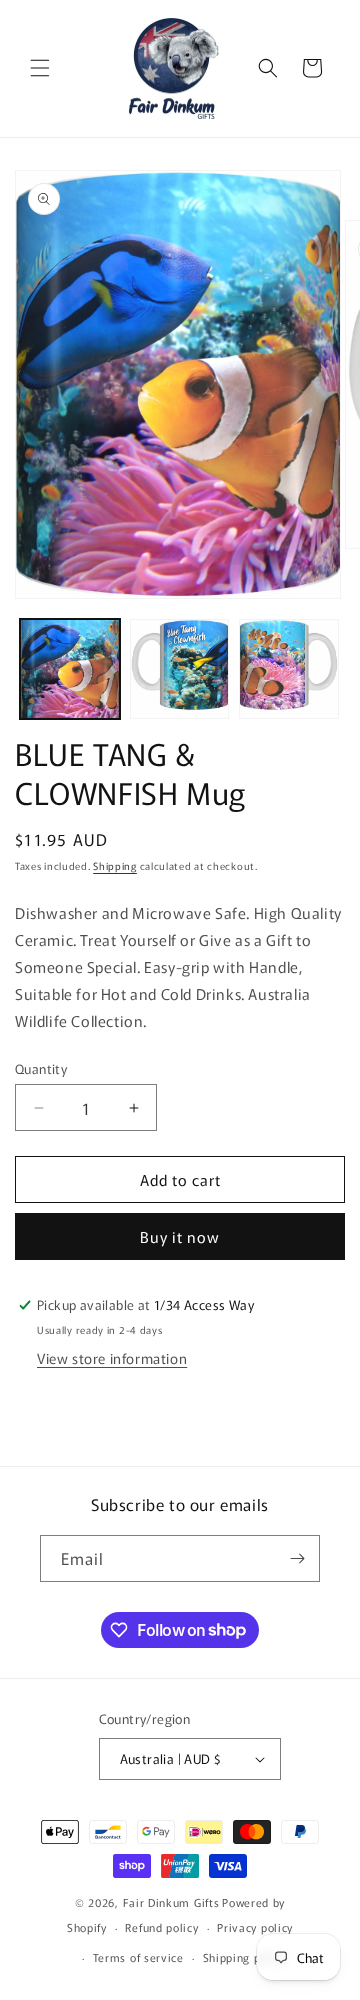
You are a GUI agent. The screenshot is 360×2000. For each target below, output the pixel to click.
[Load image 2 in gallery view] (180, 669)
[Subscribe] (297, 1558)
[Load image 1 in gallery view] (70, 669)
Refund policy (161, 1927)
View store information (112, 1358)
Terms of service (138, 1957)
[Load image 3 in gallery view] (289, 669)
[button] (40, 68)
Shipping (115, 865)
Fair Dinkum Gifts (171, 1902)
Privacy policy (255, 1927)
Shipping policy (245, 1957)
